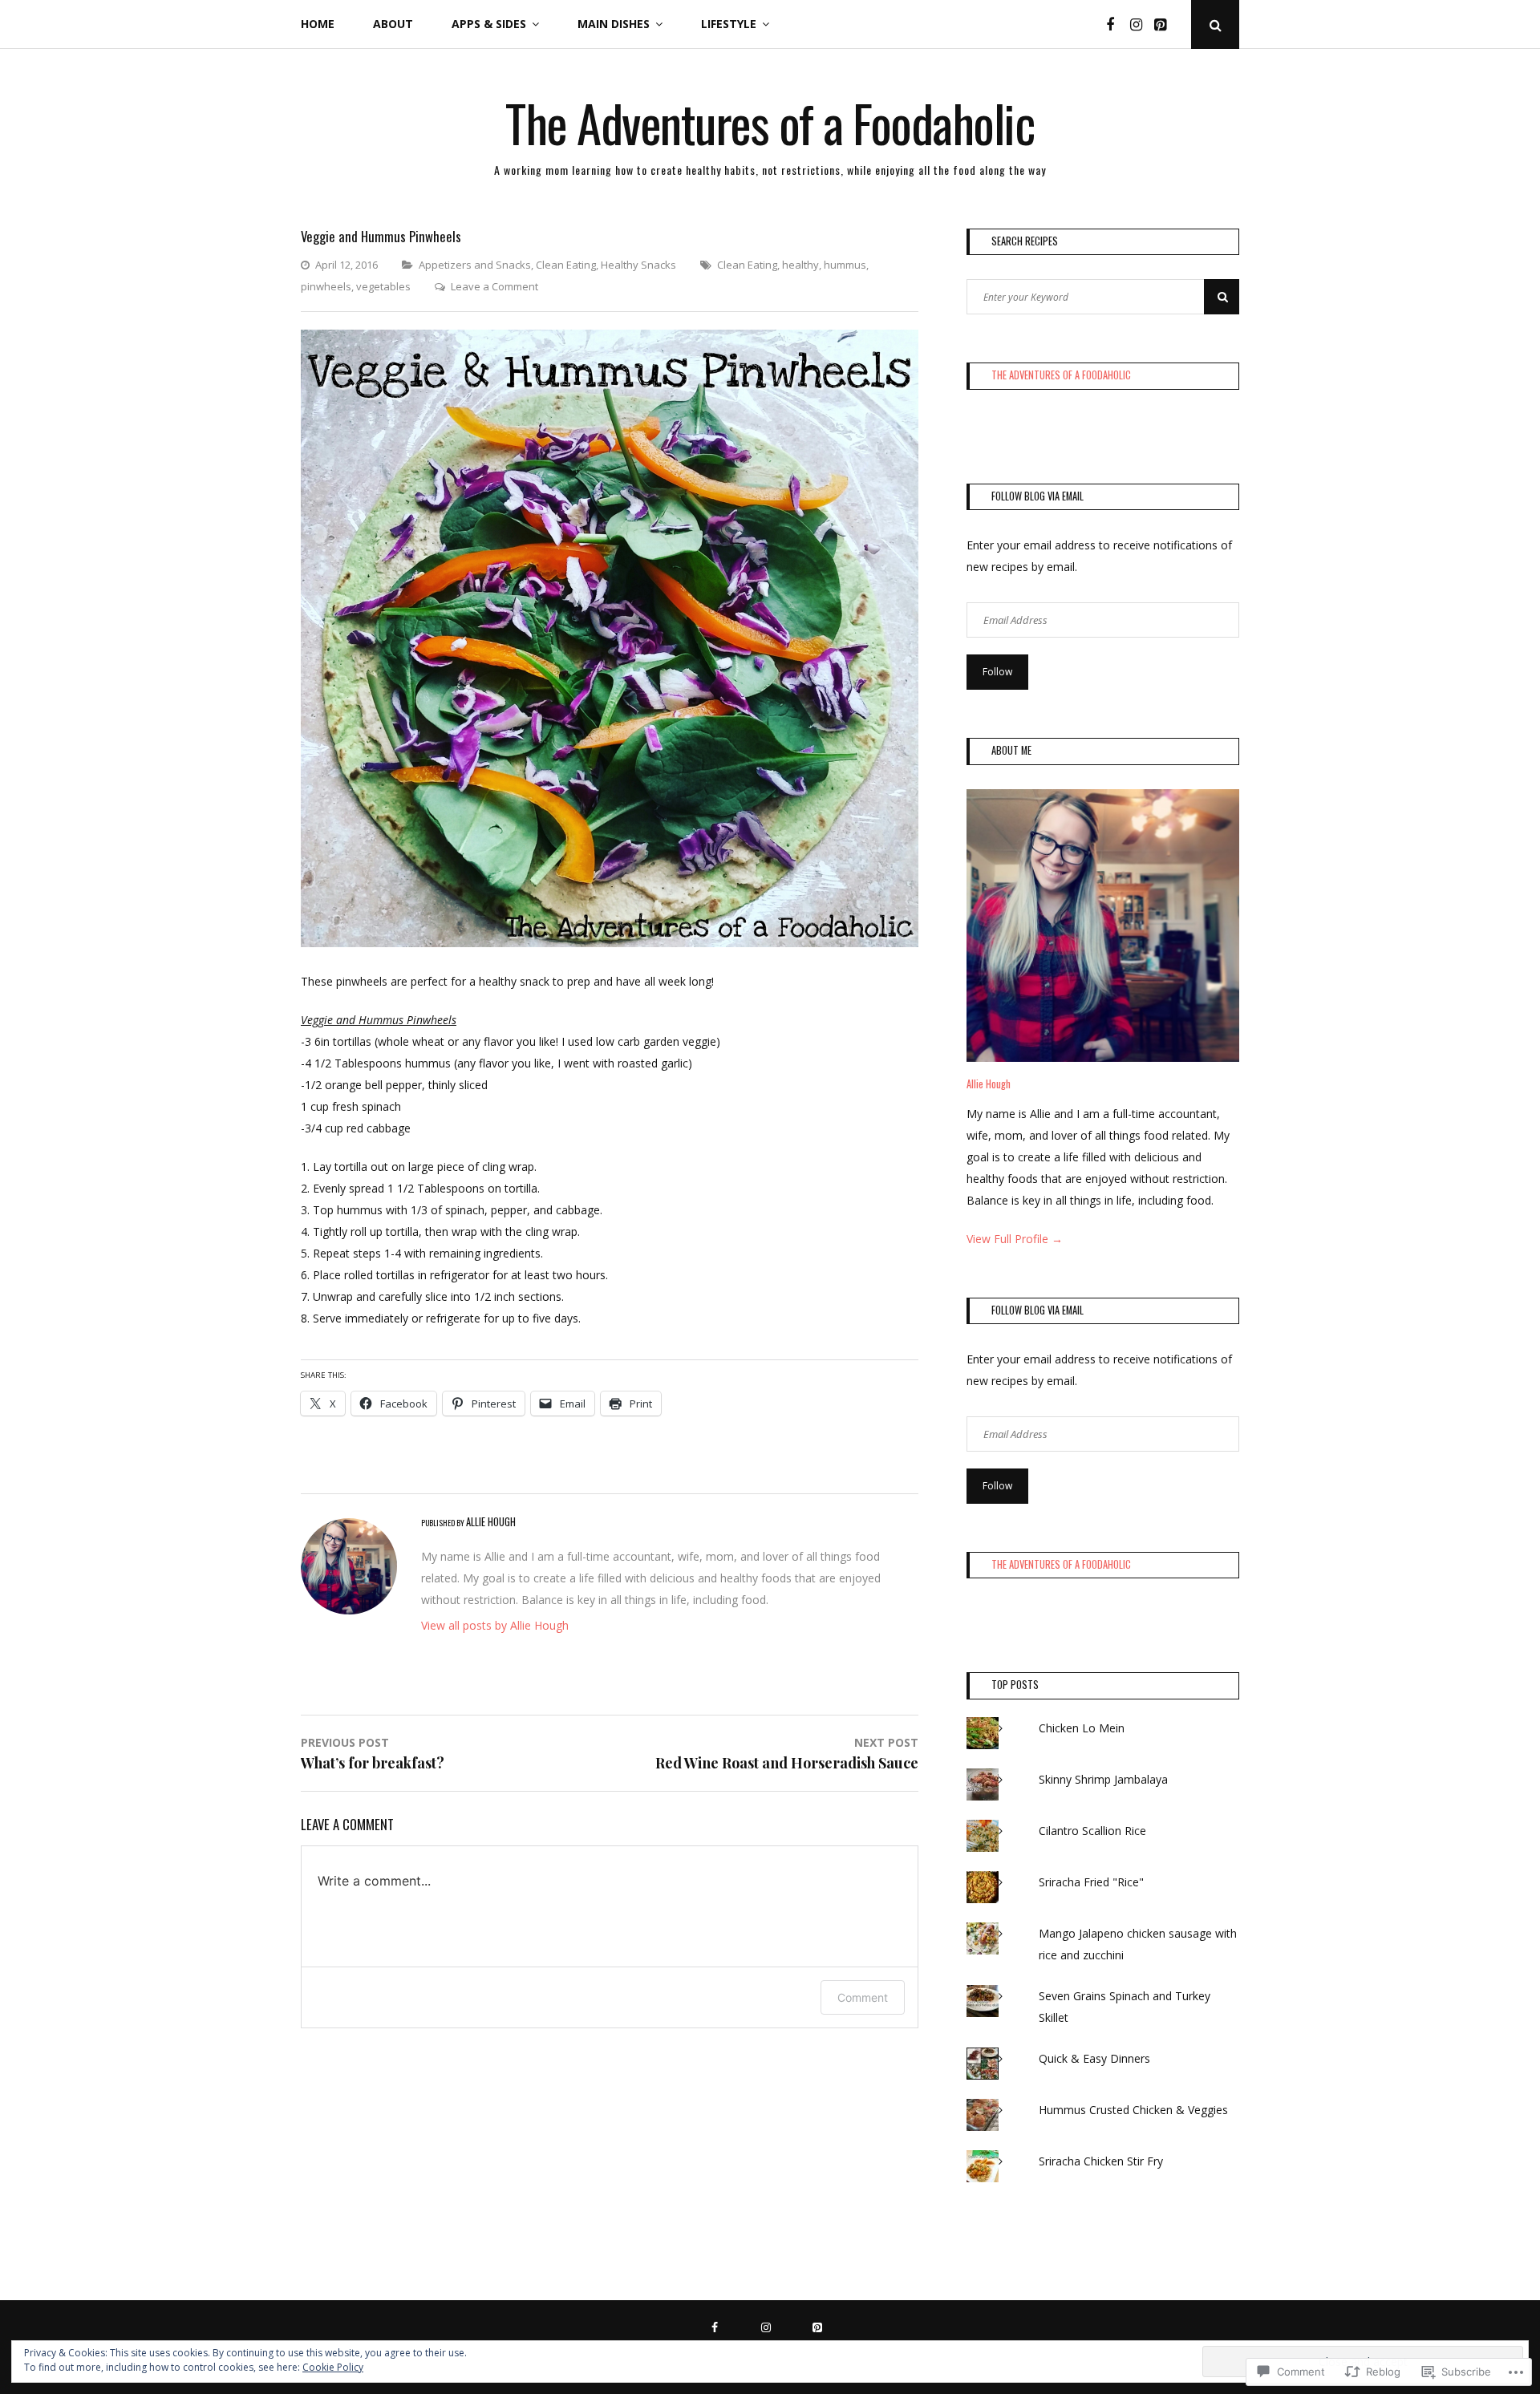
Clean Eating (566, 265)
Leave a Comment (494, 286)
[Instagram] (1141, 24)
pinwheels (326, 286)
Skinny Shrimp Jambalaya (1103, 1779)
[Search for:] (1103, 296)
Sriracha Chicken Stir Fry (1102, 2161)
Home (318, 24)
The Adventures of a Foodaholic (770, 122)
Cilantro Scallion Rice (1092, 1831)
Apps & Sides (489, 24)
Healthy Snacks (638, 265)
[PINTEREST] (821, 2326)
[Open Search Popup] (1215, 24)
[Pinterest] (1165, 24)
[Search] (1222, 297)
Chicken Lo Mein (1082, 1728)
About (393, 24)
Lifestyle (729, 24)
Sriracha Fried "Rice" (1093, 1882)
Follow (997, 672)
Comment (863, 1997)
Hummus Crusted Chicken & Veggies (1133, 2110)
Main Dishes (614, 24)
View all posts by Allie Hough (495, 1625)
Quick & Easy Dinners (1094, 2058)
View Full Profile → (1015, 1239)
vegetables (383, 286)
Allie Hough (989, 1084)
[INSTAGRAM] (770, 2326)
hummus (845, 265)
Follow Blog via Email (1037, 496)
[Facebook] (1116, 24)
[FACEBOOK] (719, 2326)
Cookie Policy (333, 2367)
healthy (800, 265)
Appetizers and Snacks (475, 265)
